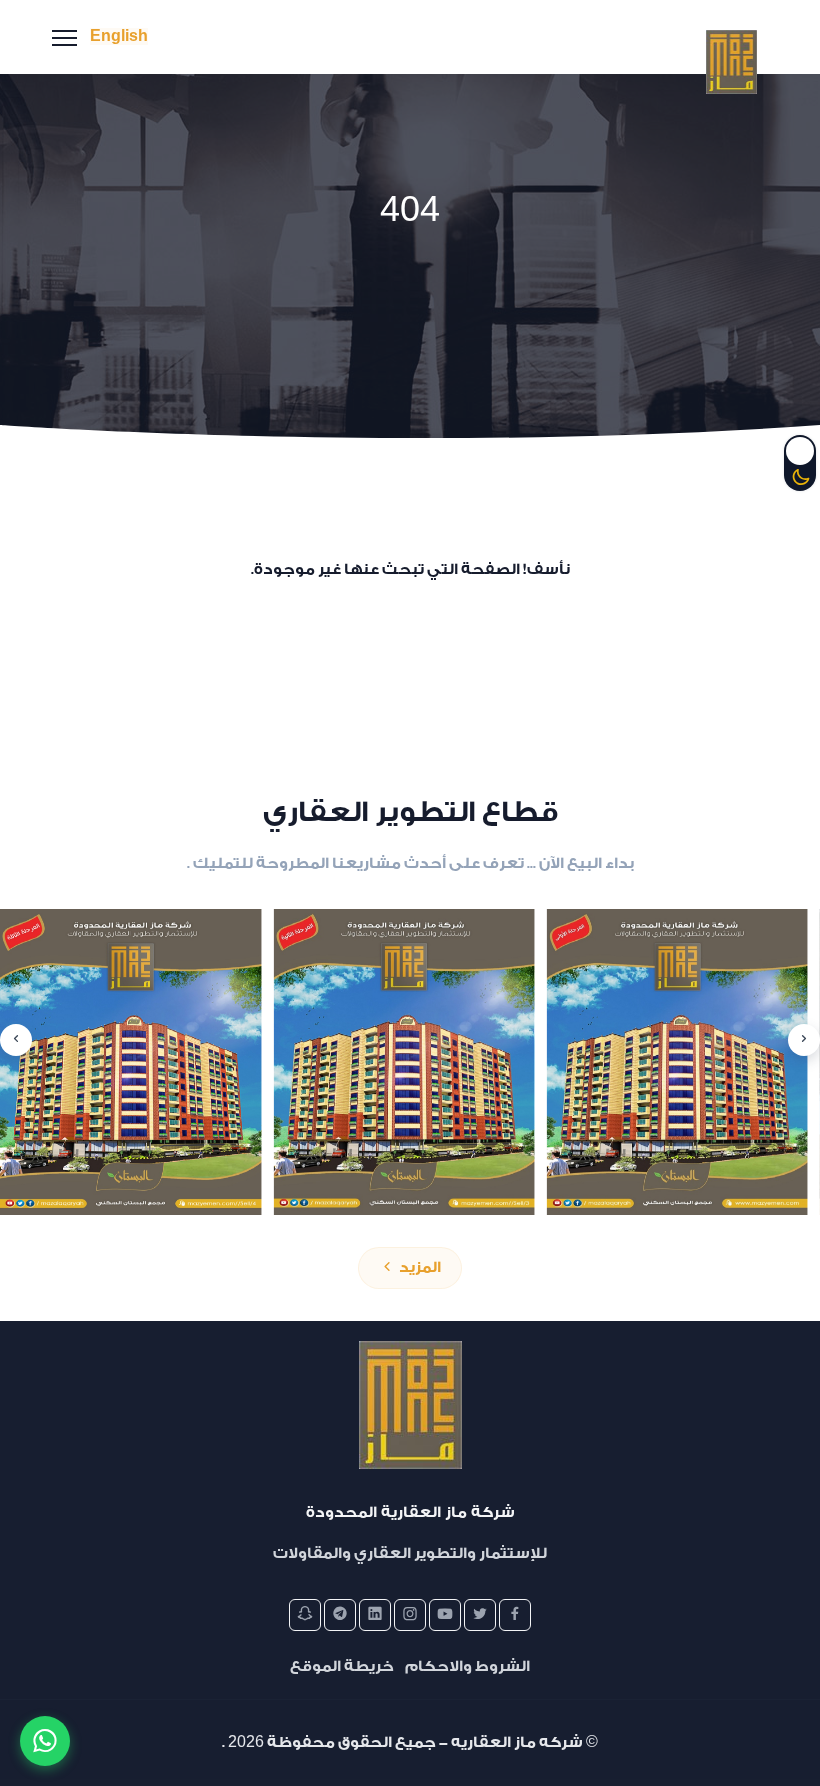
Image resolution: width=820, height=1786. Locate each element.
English (119, 36)
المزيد (418, 1267)
